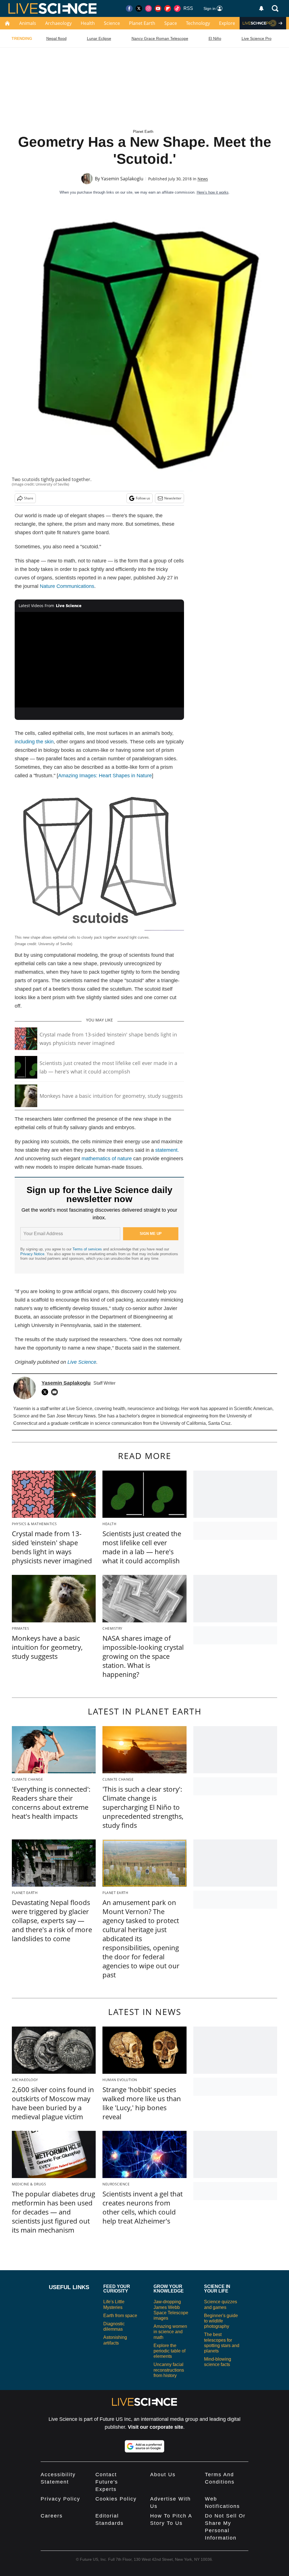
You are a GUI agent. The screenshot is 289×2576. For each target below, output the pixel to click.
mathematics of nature (107, 1159)
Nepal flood (56, 38)
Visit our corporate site (156, 2427)
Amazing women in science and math (170, 2332)
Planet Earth (142, 23)
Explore (227, 23)
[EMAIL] (56, 1392)
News (203, 179)
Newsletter (173, 498)
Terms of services (88, 1249)
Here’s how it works (213, 192)
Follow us (143, 498)
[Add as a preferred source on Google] (144, 2446)
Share (29, 498)
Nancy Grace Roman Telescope (160, 38)
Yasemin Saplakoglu (122, 179)
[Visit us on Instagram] (148, 8)
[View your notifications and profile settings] (261, 8)
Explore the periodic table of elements (169, 2351)
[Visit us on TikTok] (177, 8)
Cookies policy (116, 2499)
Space (171, 23)
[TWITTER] (46, 1392)
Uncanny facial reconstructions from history (169, 2370)
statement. (167, 1150)
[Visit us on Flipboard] (168, 8)
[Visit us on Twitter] (139, 8)
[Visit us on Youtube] (158, 8)
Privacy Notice (32, 1254)
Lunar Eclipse (99, 38)
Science (112, 23)
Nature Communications (67, 586)
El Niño (215, 38)
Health (88, 23)
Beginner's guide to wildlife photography (221, 2321)
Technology (198, 23)
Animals (28, 23)
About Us (163, 2475)
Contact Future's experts (107, 2482)
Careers (52, 2516)
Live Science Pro (257, 38)
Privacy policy (60, 2499)
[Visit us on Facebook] (129, 8)
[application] (99, 660)
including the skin (34, 742)
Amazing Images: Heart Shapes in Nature (105, 776)
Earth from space (120, 2316)
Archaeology (58, 23)
